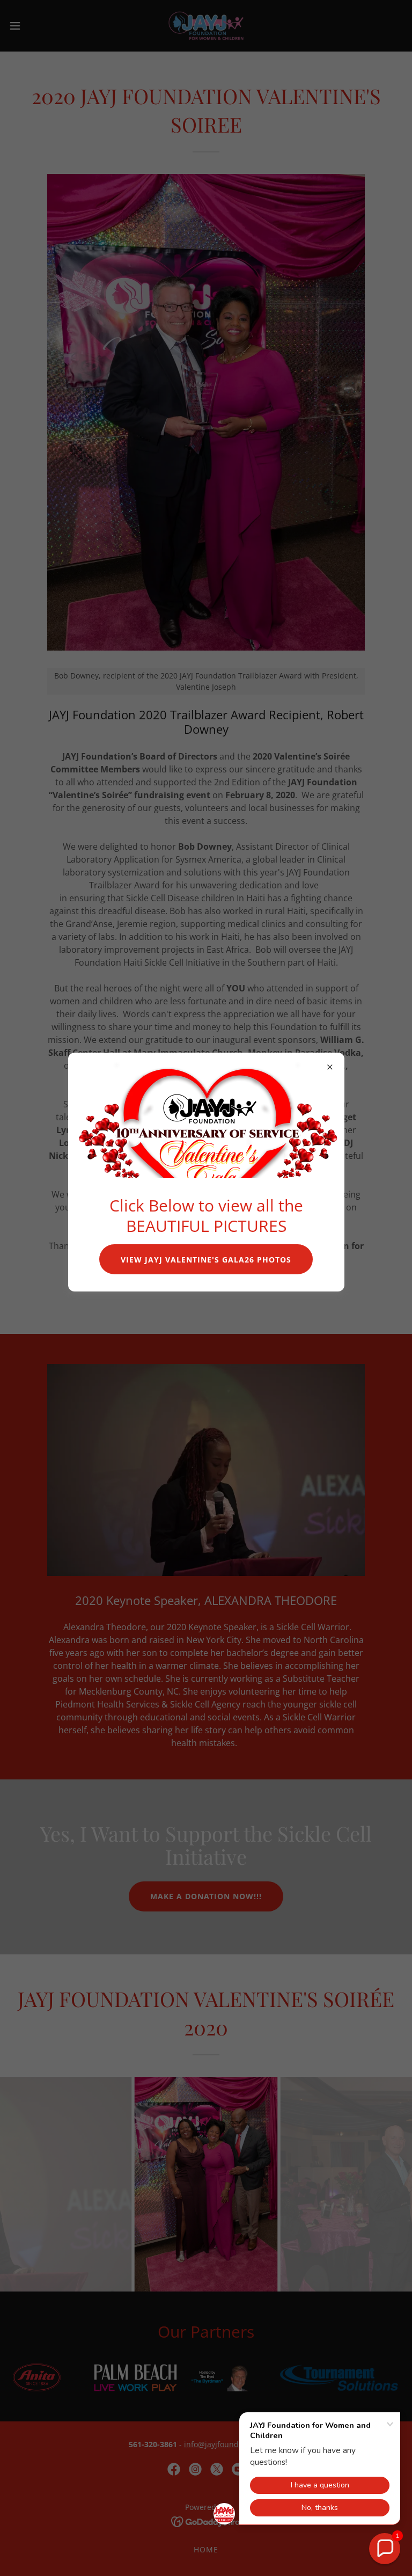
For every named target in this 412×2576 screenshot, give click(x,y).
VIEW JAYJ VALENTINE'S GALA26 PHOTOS (206, 1260)
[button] (385, 2549)
